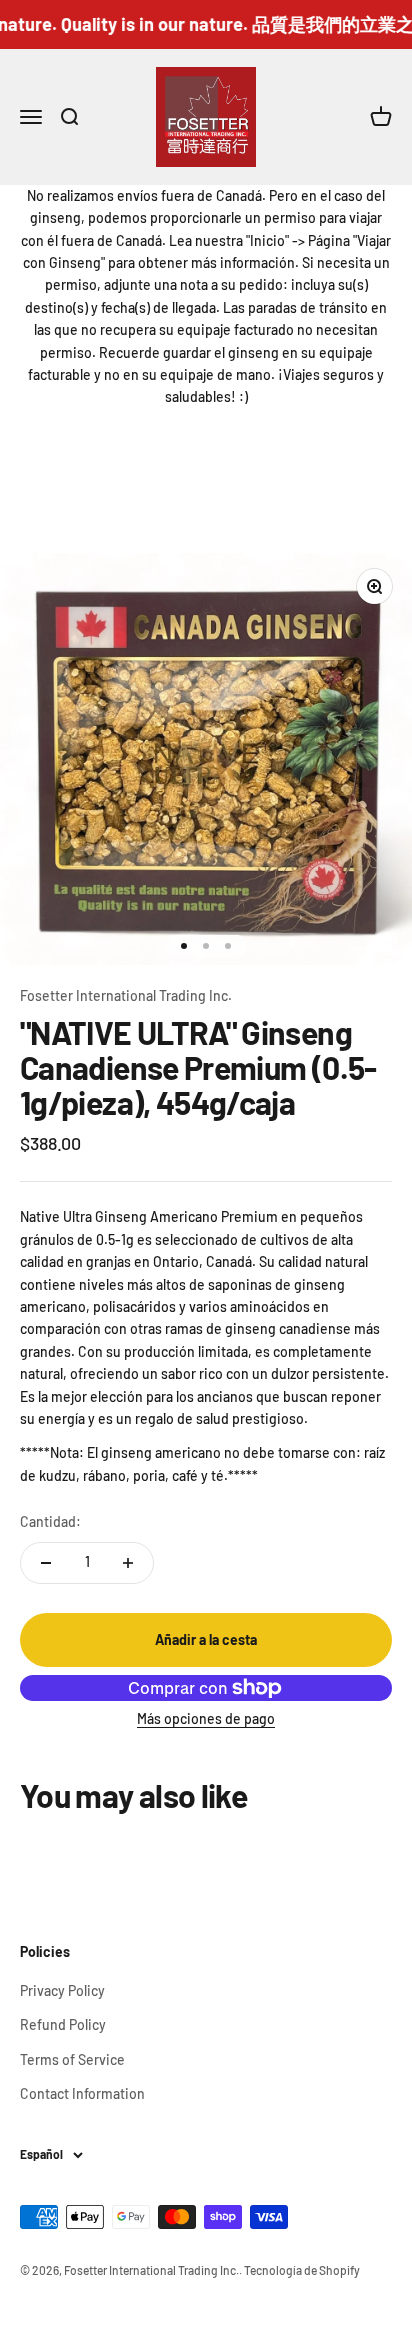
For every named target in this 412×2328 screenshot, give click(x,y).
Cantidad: (50, 1521)
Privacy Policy (62, 1990)
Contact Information (82, 2093)
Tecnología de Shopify (302, 2270)
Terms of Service (72, 2059)
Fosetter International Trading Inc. (126, 995)
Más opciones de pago (206, 1718)
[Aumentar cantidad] (128, 1563)
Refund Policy (63, 2024)
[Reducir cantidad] (46, 1563)
